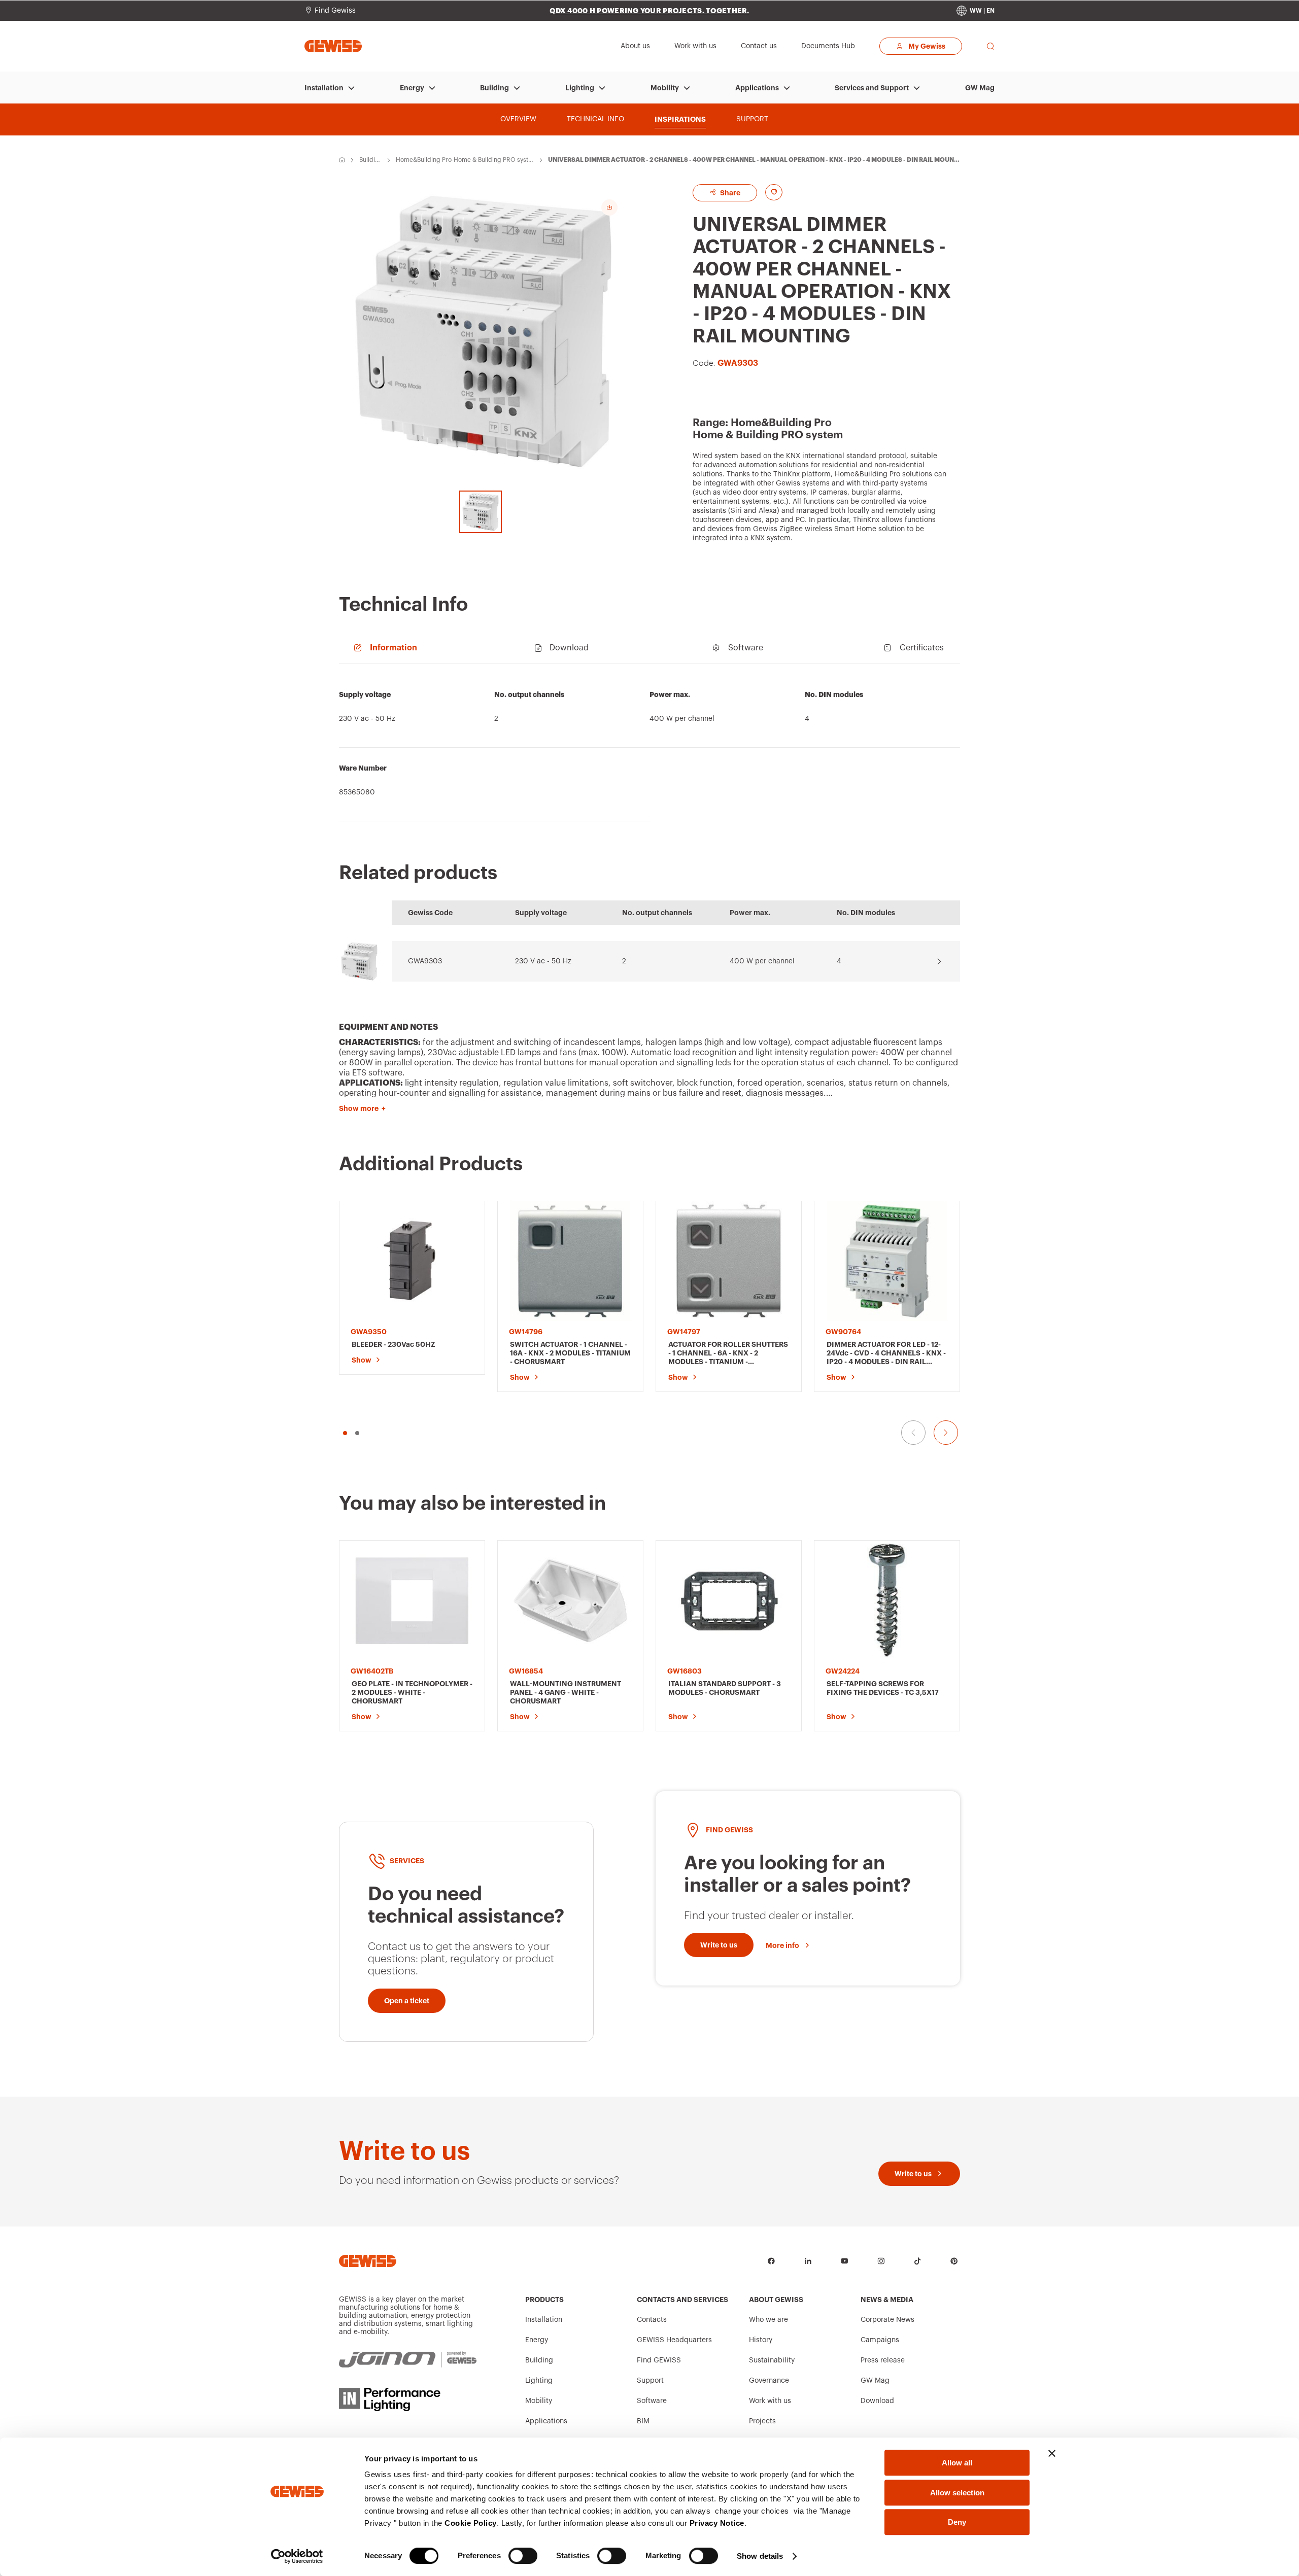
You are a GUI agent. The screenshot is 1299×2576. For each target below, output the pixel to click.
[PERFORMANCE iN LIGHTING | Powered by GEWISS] (408, 2399)
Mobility (665, 88)
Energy (412, 88)
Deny (957, 2522)
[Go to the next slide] (946, 1433)
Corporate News (887, 2320)
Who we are (768, 2320)
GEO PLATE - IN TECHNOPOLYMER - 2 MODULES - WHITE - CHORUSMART (412, 1692)
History (761, 2340)
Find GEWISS (659, 2360)
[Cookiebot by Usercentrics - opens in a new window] (297, 2556)
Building (494, 88)
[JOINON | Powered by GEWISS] (408, 2360)
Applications (757, 88)
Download (877, 2401)
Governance (769, 2381)
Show (362, 1360)
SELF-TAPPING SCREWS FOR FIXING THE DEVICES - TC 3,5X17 (883, 1688)
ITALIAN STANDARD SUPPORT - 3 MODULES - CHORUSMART (725, 1688)
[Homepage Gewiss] (333, 46)
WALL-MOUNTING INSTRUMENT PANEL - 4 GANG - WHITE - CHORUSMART (566, 1692)
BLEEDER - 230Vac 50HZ (394, 1344)
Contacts (652, 2320)
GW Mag (980, 88)
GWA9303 (425, 961)
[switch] (523, 2556)
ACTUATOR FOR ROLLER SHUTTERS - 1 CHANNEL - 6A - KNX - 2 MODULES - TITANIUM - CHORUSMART (728, 1353)
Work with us (770, 2401)
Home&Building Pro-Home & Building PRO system (464, 160)
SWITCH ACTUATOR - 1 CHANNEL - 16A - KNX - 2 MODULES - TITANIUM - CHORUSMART (570, 1353)
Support (650, 2381)
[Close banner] (1052, 2453)
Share (729, 193)
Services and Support (872, 88)
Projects (762, 2421)
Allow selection (957, 2493)
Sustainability (772, 2360)
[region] (649, 748)
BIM (643, 2421)
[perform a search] (990, 46)
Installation (324, 88)
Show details (760, 2556)
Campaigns (880, 2340)
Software (652, 2401)
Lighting (580, 88)
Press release (883, 2360)
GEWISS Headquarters (674, 2340)
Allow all (957, 2463)
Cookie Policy (471, 2523)
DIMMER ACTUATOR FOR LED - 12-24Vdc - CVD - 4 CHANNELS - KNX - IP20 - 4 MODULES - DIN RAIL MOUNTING (886, 1353)
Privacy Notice (717, 2523)
